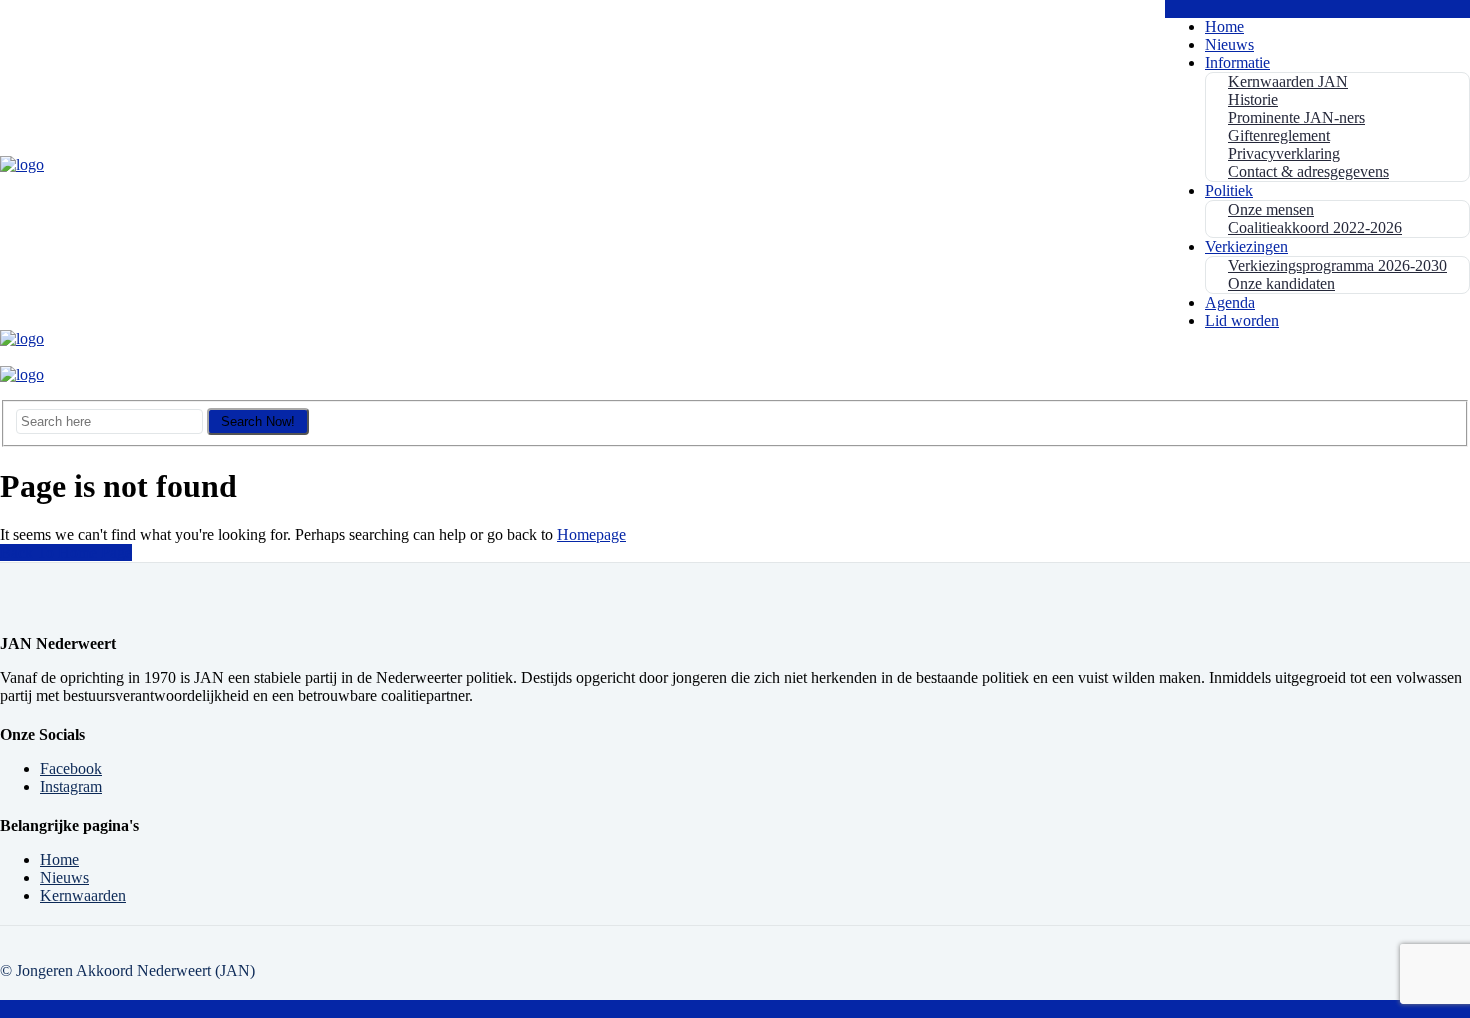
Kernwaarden (83, 895)
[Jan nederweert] (22, 164)
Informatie (1237, 62)
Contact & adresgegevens (1308, 171)
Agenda (1230, 302)
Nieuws (1229, 44)
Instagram (71, 786)
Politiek (1229, 190)
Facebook (71, 768)
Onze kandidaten (1281, 283)
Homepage (591, 534)
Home (1224, 26)
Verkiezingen (1246, 246)
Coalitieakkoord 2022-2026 (1315, 227)
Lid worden (1242, 320)
